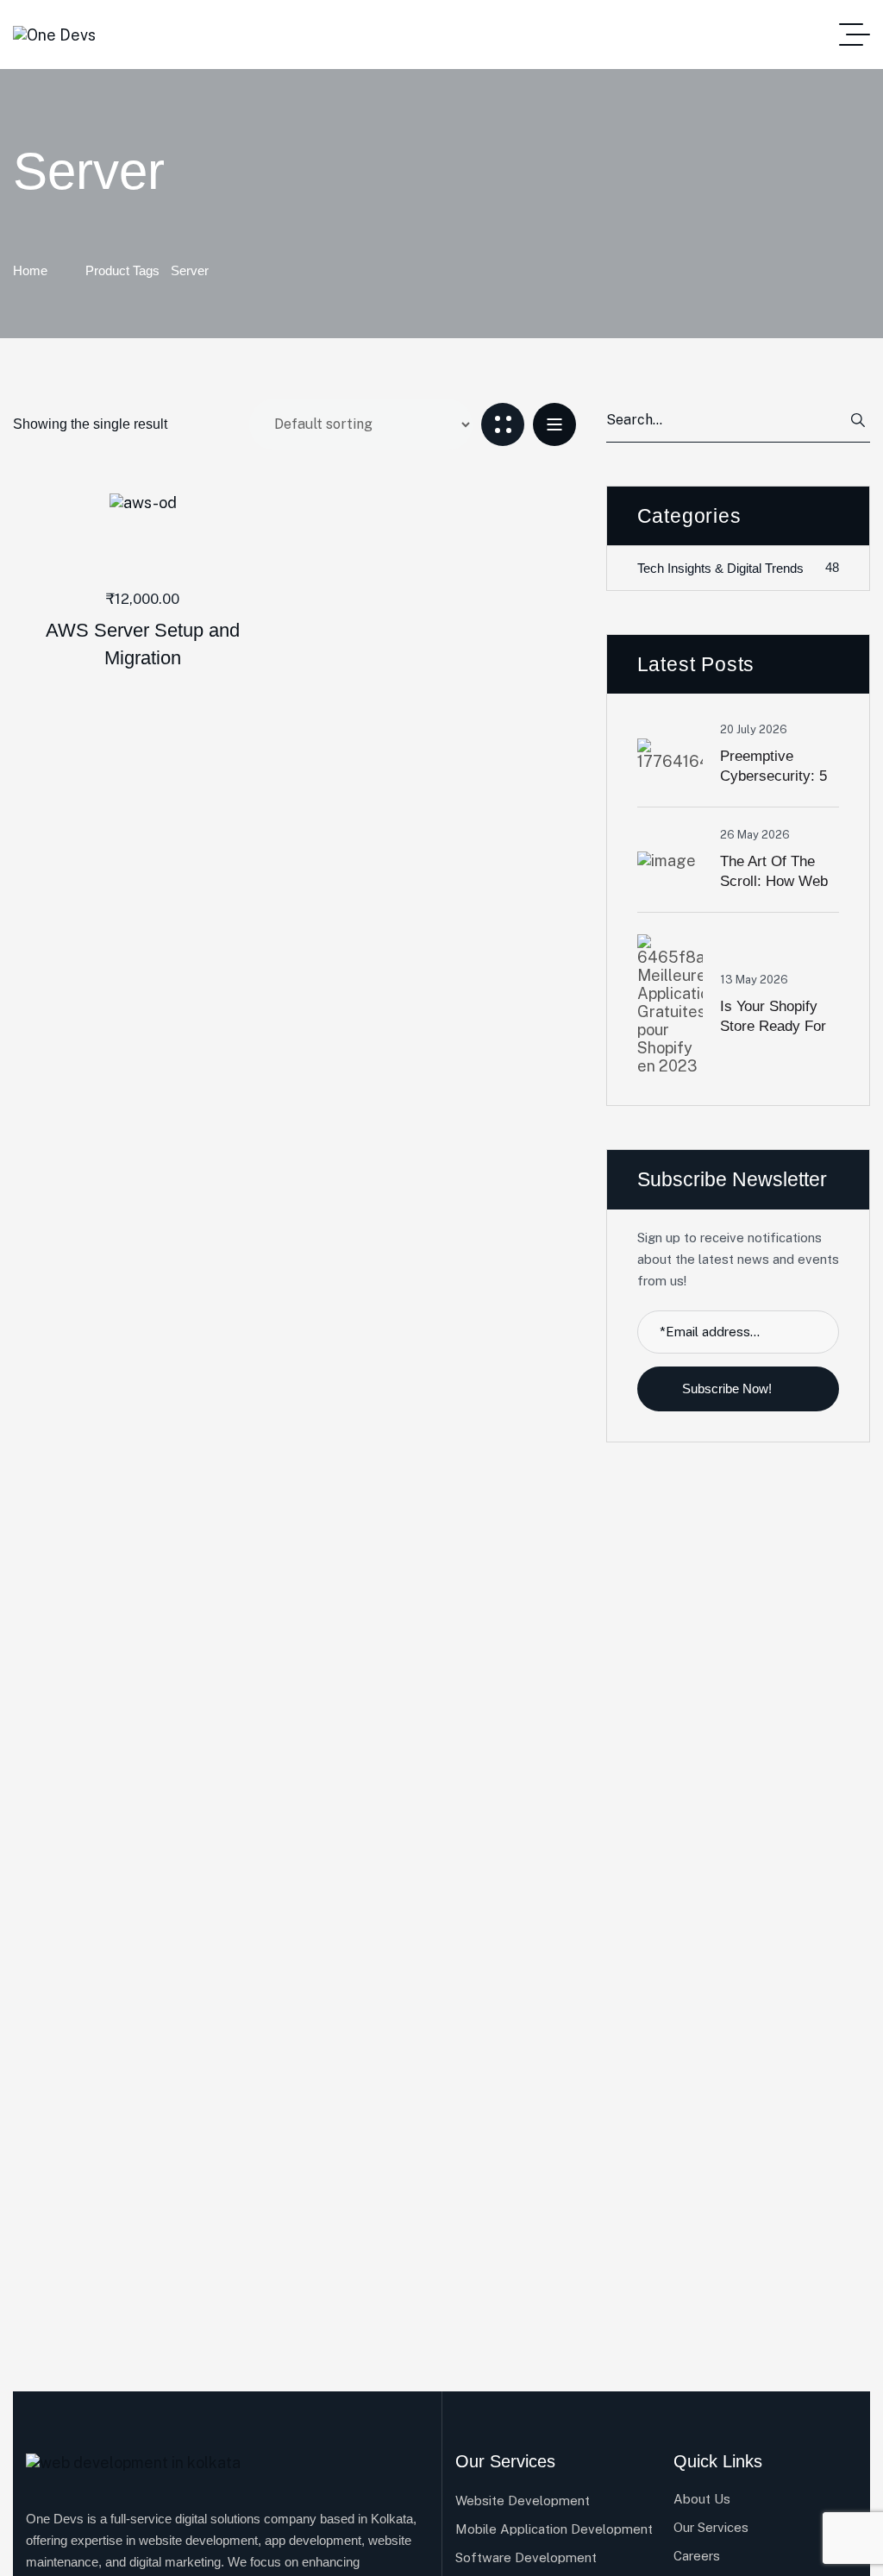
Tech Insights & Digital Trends (738, 568)
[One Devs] (54, 35)
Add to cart (171, 502)
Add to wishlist (115, 502)
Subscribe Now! (729, 1389)
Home (30, 270)
